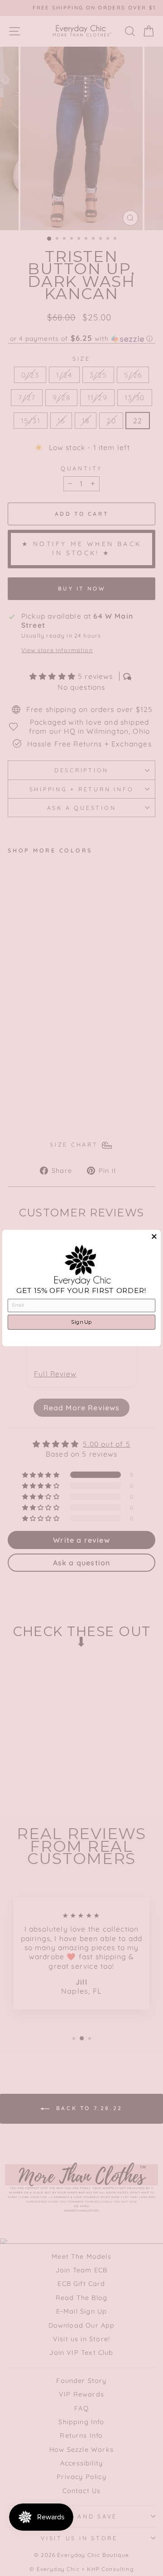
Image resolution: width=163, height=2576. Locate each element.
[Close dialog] (154, 1236)
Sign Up (81, 1322)
